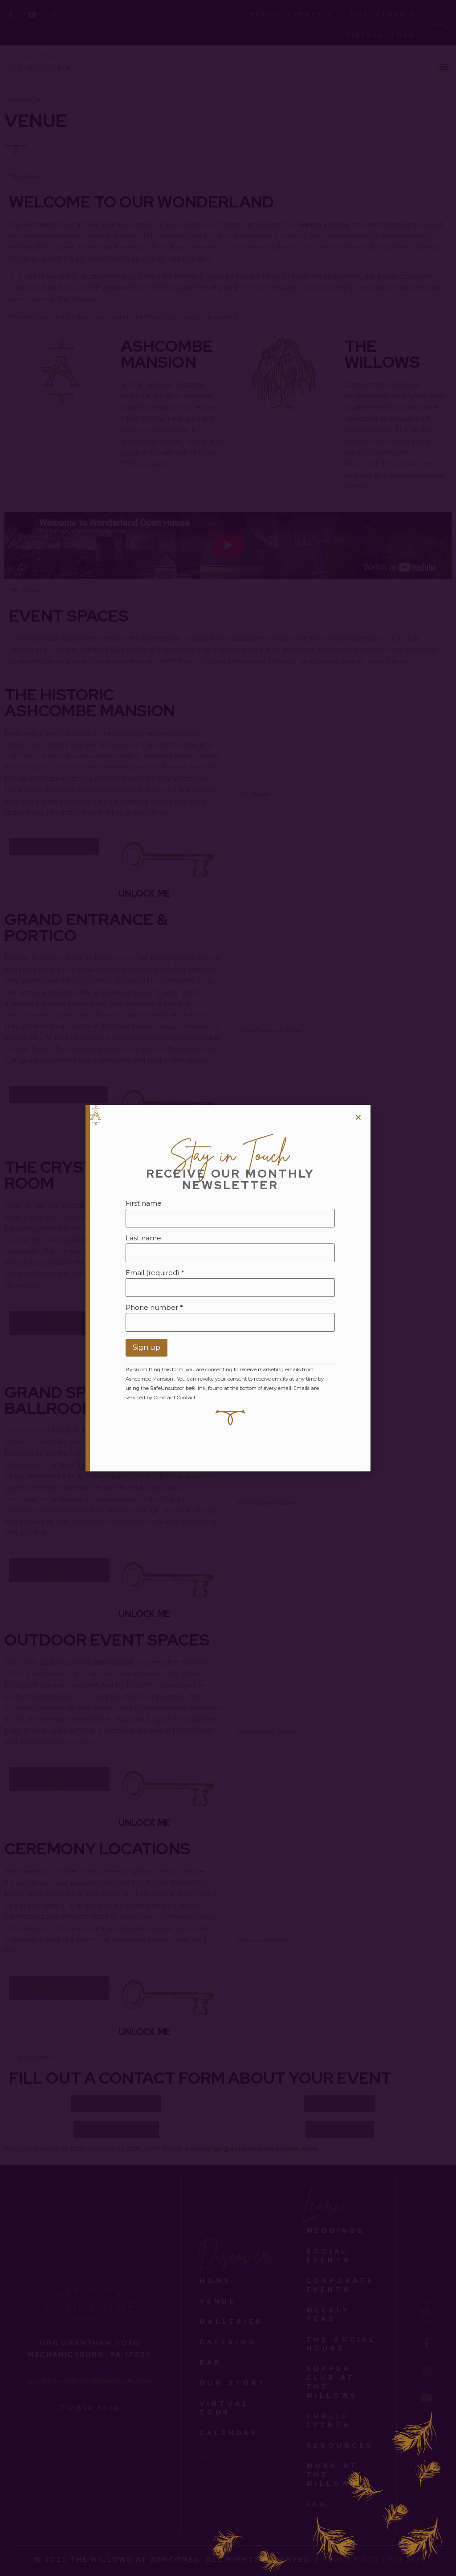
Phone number (154, 1307)
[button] (358, 1117)
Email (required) (155, 1273)
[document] (228, 1288)
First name (144, 1203)
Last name (143, 1238)
